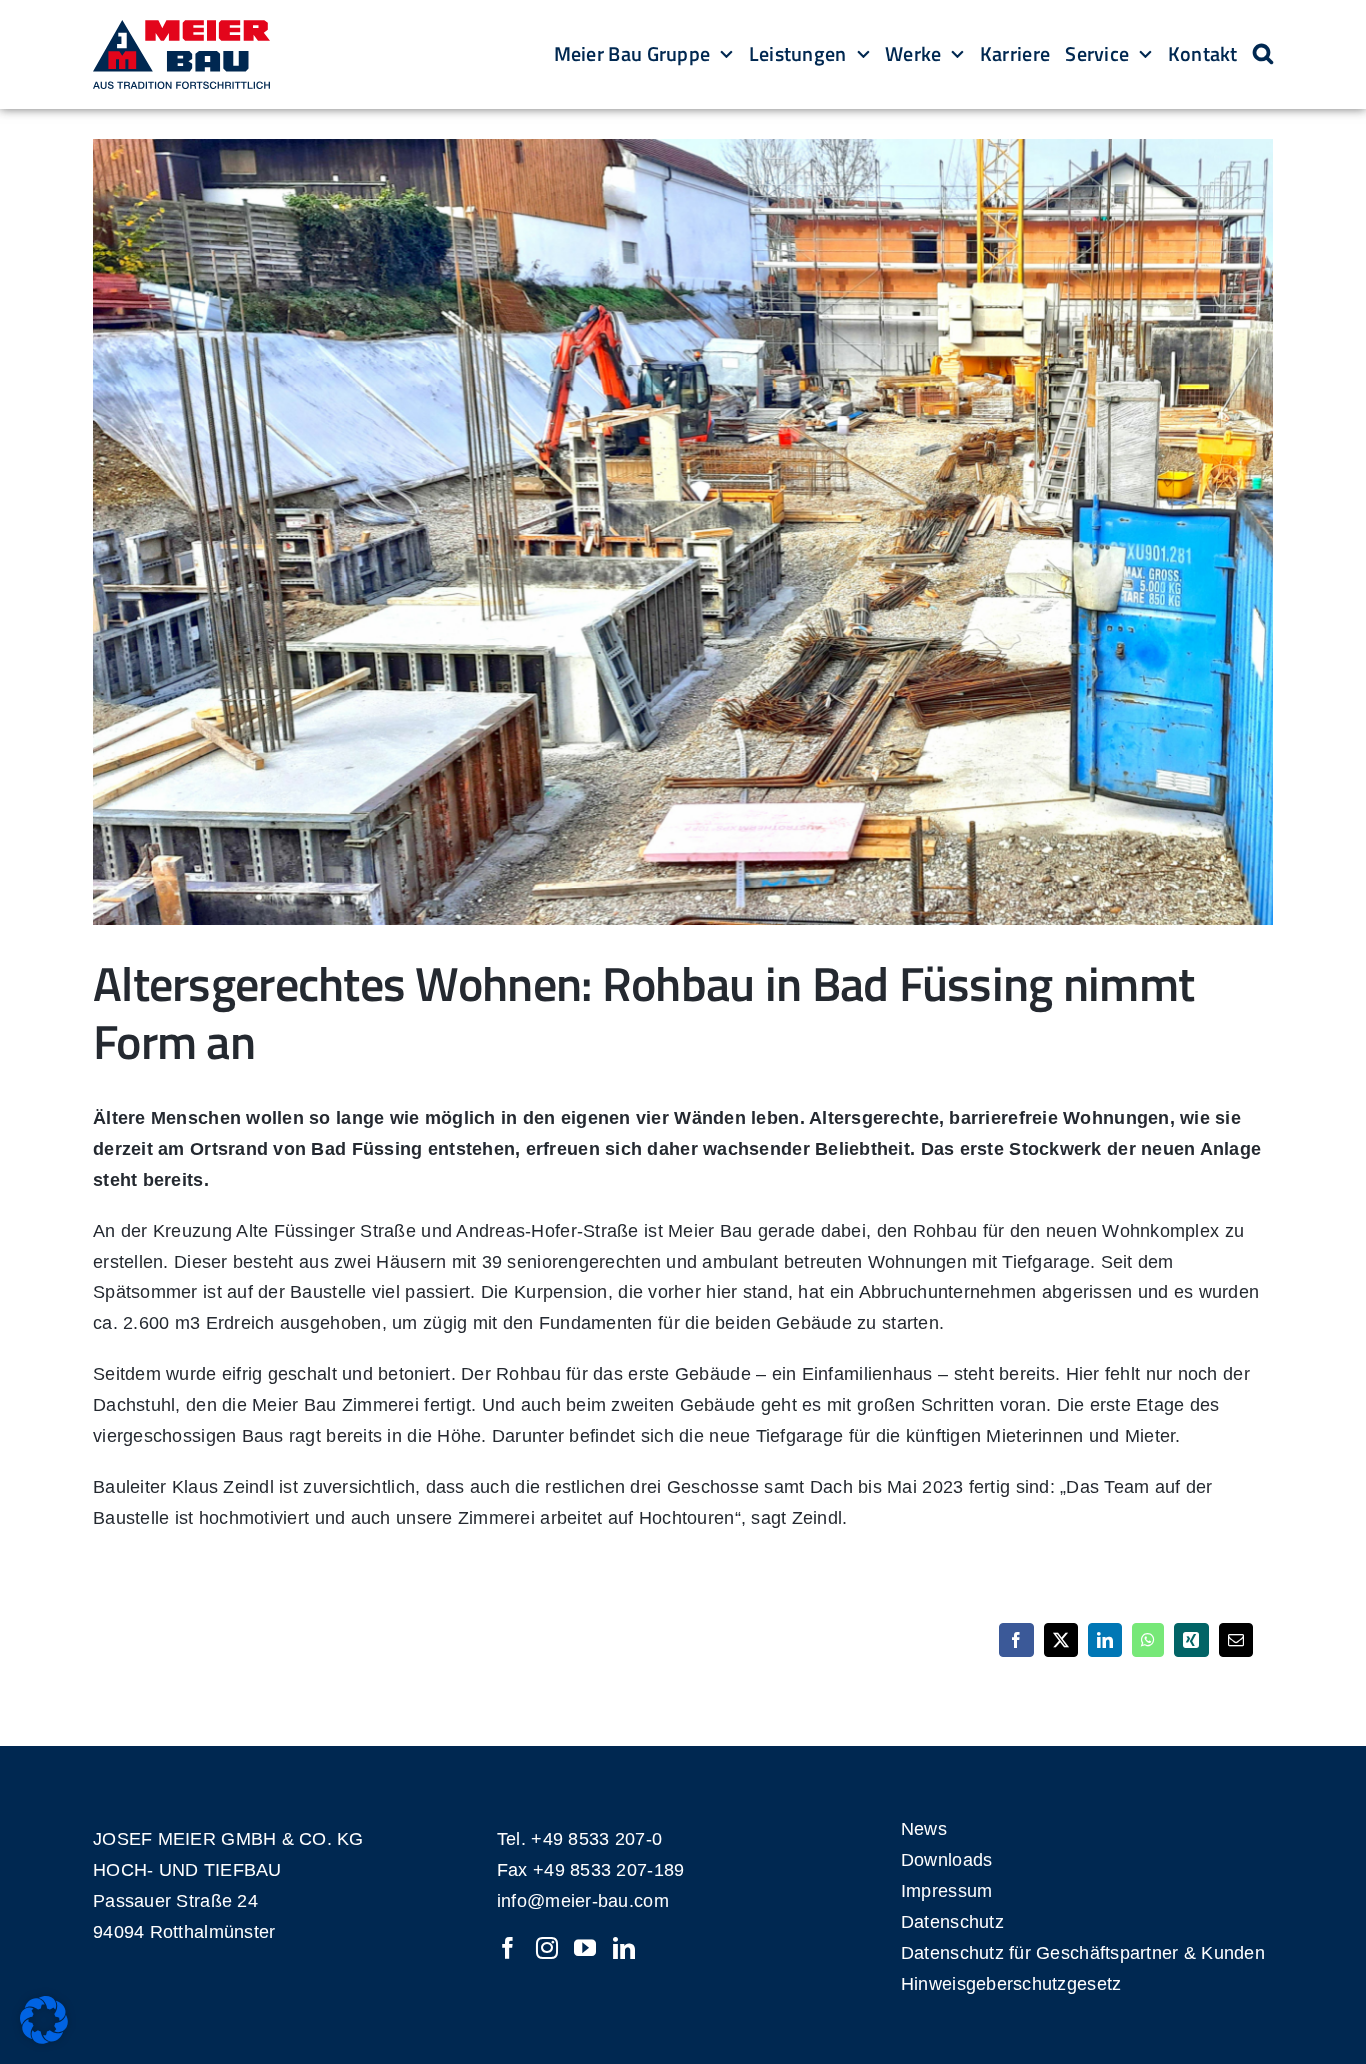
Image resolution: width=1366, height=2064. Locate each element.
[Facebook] (508, 1948)
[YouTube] (585, 1948)
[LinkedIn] (624, 1948)
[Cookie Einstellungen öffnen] (44, 2038)
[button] (1263, 55)
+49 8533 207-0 (596, 1839)
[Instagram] (547, 1948)
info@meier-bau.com (583, 1901)
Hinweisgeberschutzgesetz (1011, 1984)
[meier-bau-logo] (181, 29)
